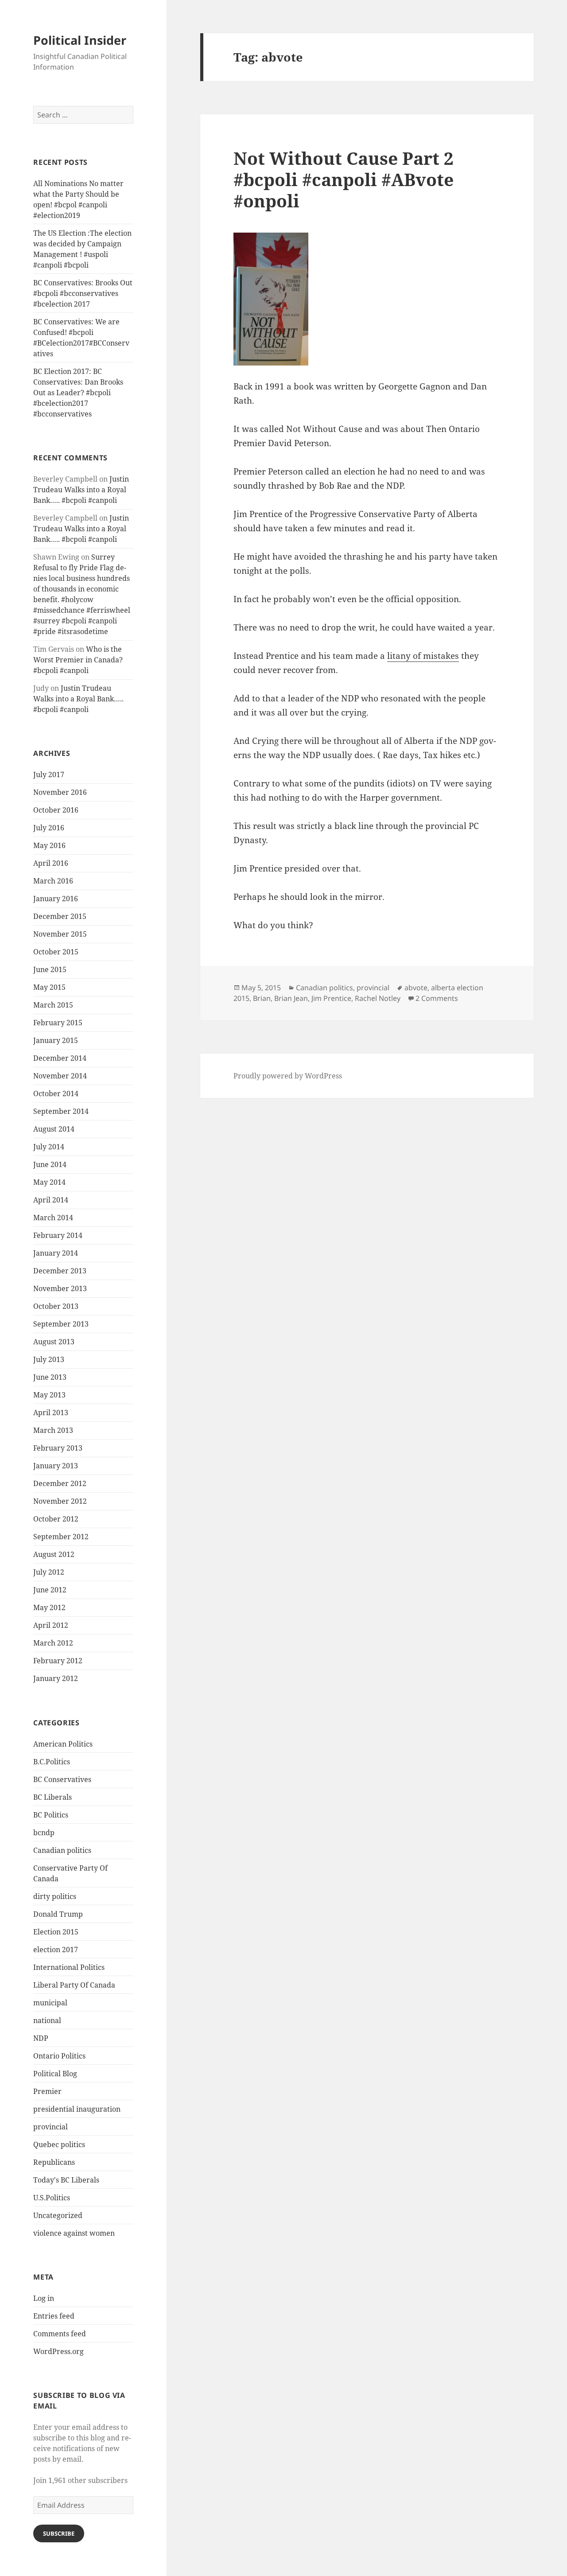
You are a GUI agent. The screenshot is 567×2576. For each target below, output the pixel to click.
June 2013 (50, 1377)
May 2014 (49, 1182)
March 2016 (53, 881)
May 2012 (49, 1607)
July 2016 (49, 828)
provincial (50, 2127)
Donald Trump (58, 1914)
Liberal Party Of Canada (74, 1985)
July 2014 (49, 1147)
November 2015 (60, 934)
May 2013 (49, 1395)
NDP (41, 2038)
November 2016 (60, 792)
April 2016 (51, 863)
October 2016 (56, 810)
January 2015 (56, 1040)
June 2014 (50, 1164)
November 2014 (60, 1076)
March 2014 (53, 1218)
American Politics (63, 1744)
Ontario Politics (59, 2056)
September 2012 (61, 1537)
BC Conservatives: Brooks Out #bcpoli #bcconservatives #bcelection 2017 (83, 293)
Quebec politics (59, 2144)
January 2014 (56, 1253)
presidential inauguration (77, 2109)
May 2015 (49, 987)
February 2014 (58, 1235)
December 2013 (60, 1271)
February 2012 (58, 1661)
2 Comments (437, 998)
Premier (47, 2091)
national (47, 2020)
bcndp (44, 1833)
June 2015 (50, 969)
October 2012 (56, 1519)
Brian (262, 998)
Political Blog (55, 2074)
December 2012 (60, 1483)
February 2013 (58, 1448)
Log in (44, 2298)
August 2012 (54, 1554)
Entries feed (54, 2316)
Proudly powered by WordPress (288, 1076)
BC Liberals (52, 1797)
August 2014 (54, 1129)
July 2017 (49, 774)
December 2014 (60, 1058)
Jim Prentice (331, 998)
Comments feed (60, 2334)
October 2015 (56, 952)
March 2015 (53, 1005)
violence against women (74, 2233)
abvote (416, 988)
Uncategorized (58, 2215)
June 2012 (50, 1590)
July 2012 (49, 1572)
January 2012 (56, 1678)
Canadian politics (62, 1850)
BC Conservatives (62, 1779)
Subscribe (59, 2533)
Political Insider (80, 40)
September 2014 (61, 1111)
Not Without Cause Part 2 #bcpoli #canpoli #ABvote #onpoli (344, 179)
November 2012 (60, 1501)
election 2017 (56, 1950)
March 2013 (53, 1430)
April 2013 (51, 1413)
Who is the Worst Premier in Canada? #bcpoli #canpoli (78, 660)
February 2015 (58, 1023)
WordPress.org (58, 2351)
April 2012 (51, 1625)
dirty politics (55, 1896)
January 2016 (56, 899)
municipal (50, 2003)
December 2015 (60, 916)
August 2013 (54, 1342)
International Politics (69, 1967)
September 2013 (61, 1324)
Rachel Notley (378, 998)
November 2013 (60, 1288)
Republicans (54, 2162)
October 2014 (56, 1093)
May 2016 (49, 845)
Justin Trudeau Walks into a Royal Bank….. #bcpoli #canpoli (81, 490)
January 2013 (56, 1466)
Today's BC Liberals (66, 2180)
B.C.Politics (52, 1762)
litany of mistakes (423, 656)
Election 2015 (56, 1932)
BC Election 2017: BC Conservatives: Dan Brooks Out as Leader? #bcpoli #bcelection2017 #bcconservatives (78, 393)
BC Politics (51, 1815)
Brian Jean (291, 998)
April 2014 (51, 1200)
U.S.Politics (52, 2198)
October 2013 (56, 1306)
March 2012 (53, 1643)
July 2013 (49, 1359)
